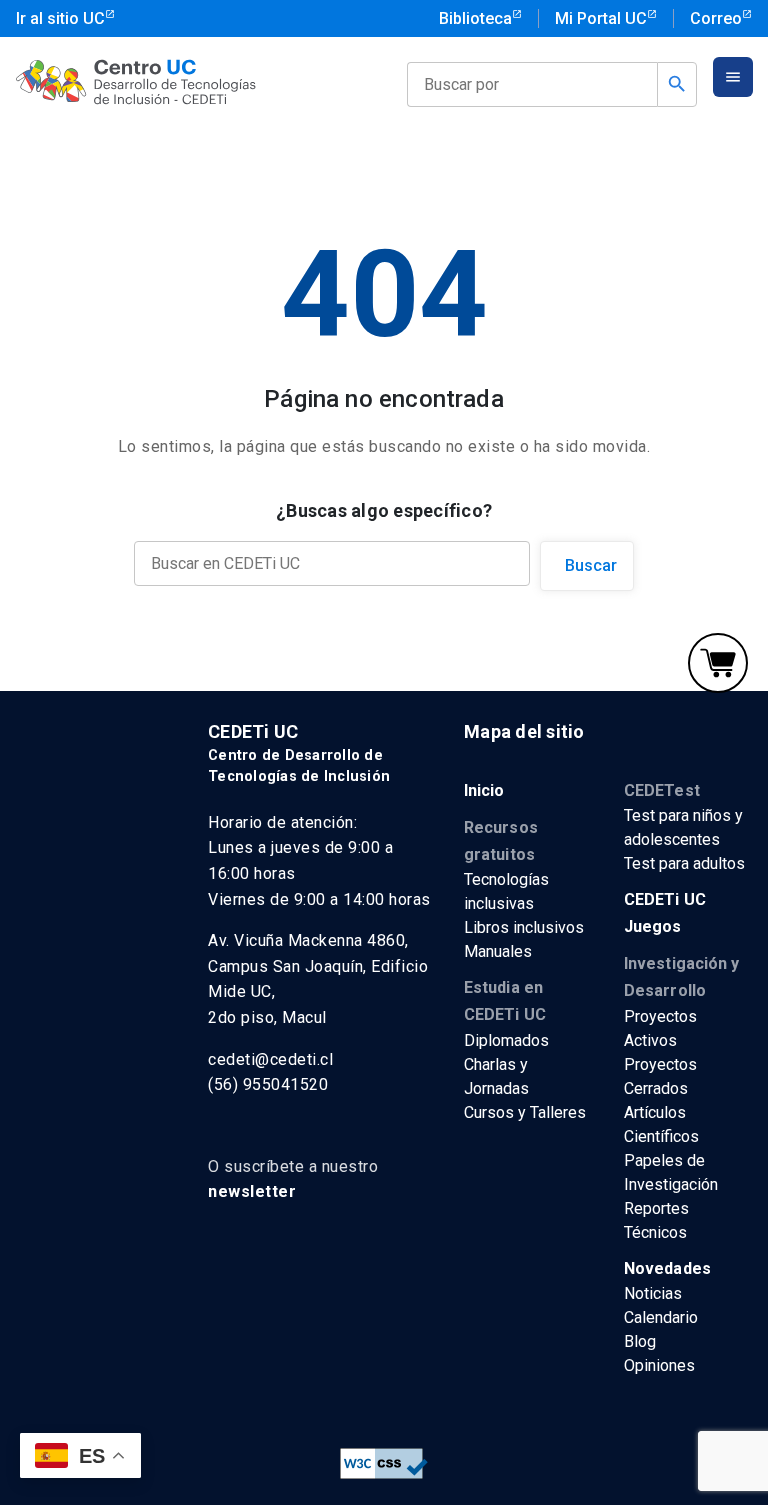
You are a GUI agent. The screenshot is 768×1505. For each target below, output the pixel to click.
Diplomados (506, 1040)
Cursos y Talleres (525, 1112)
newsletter (252, 1191)
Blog (640, 1341)
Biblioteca (475, 18)
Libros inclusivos (524, 927)
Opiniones (659, 1365)
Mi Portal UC (601, 18)
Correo (716, 18)
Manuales (498, 951)
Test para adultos (684, 863)
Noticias (653, 1293)
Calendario (661, 1317)
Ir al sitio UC (60, 18)
